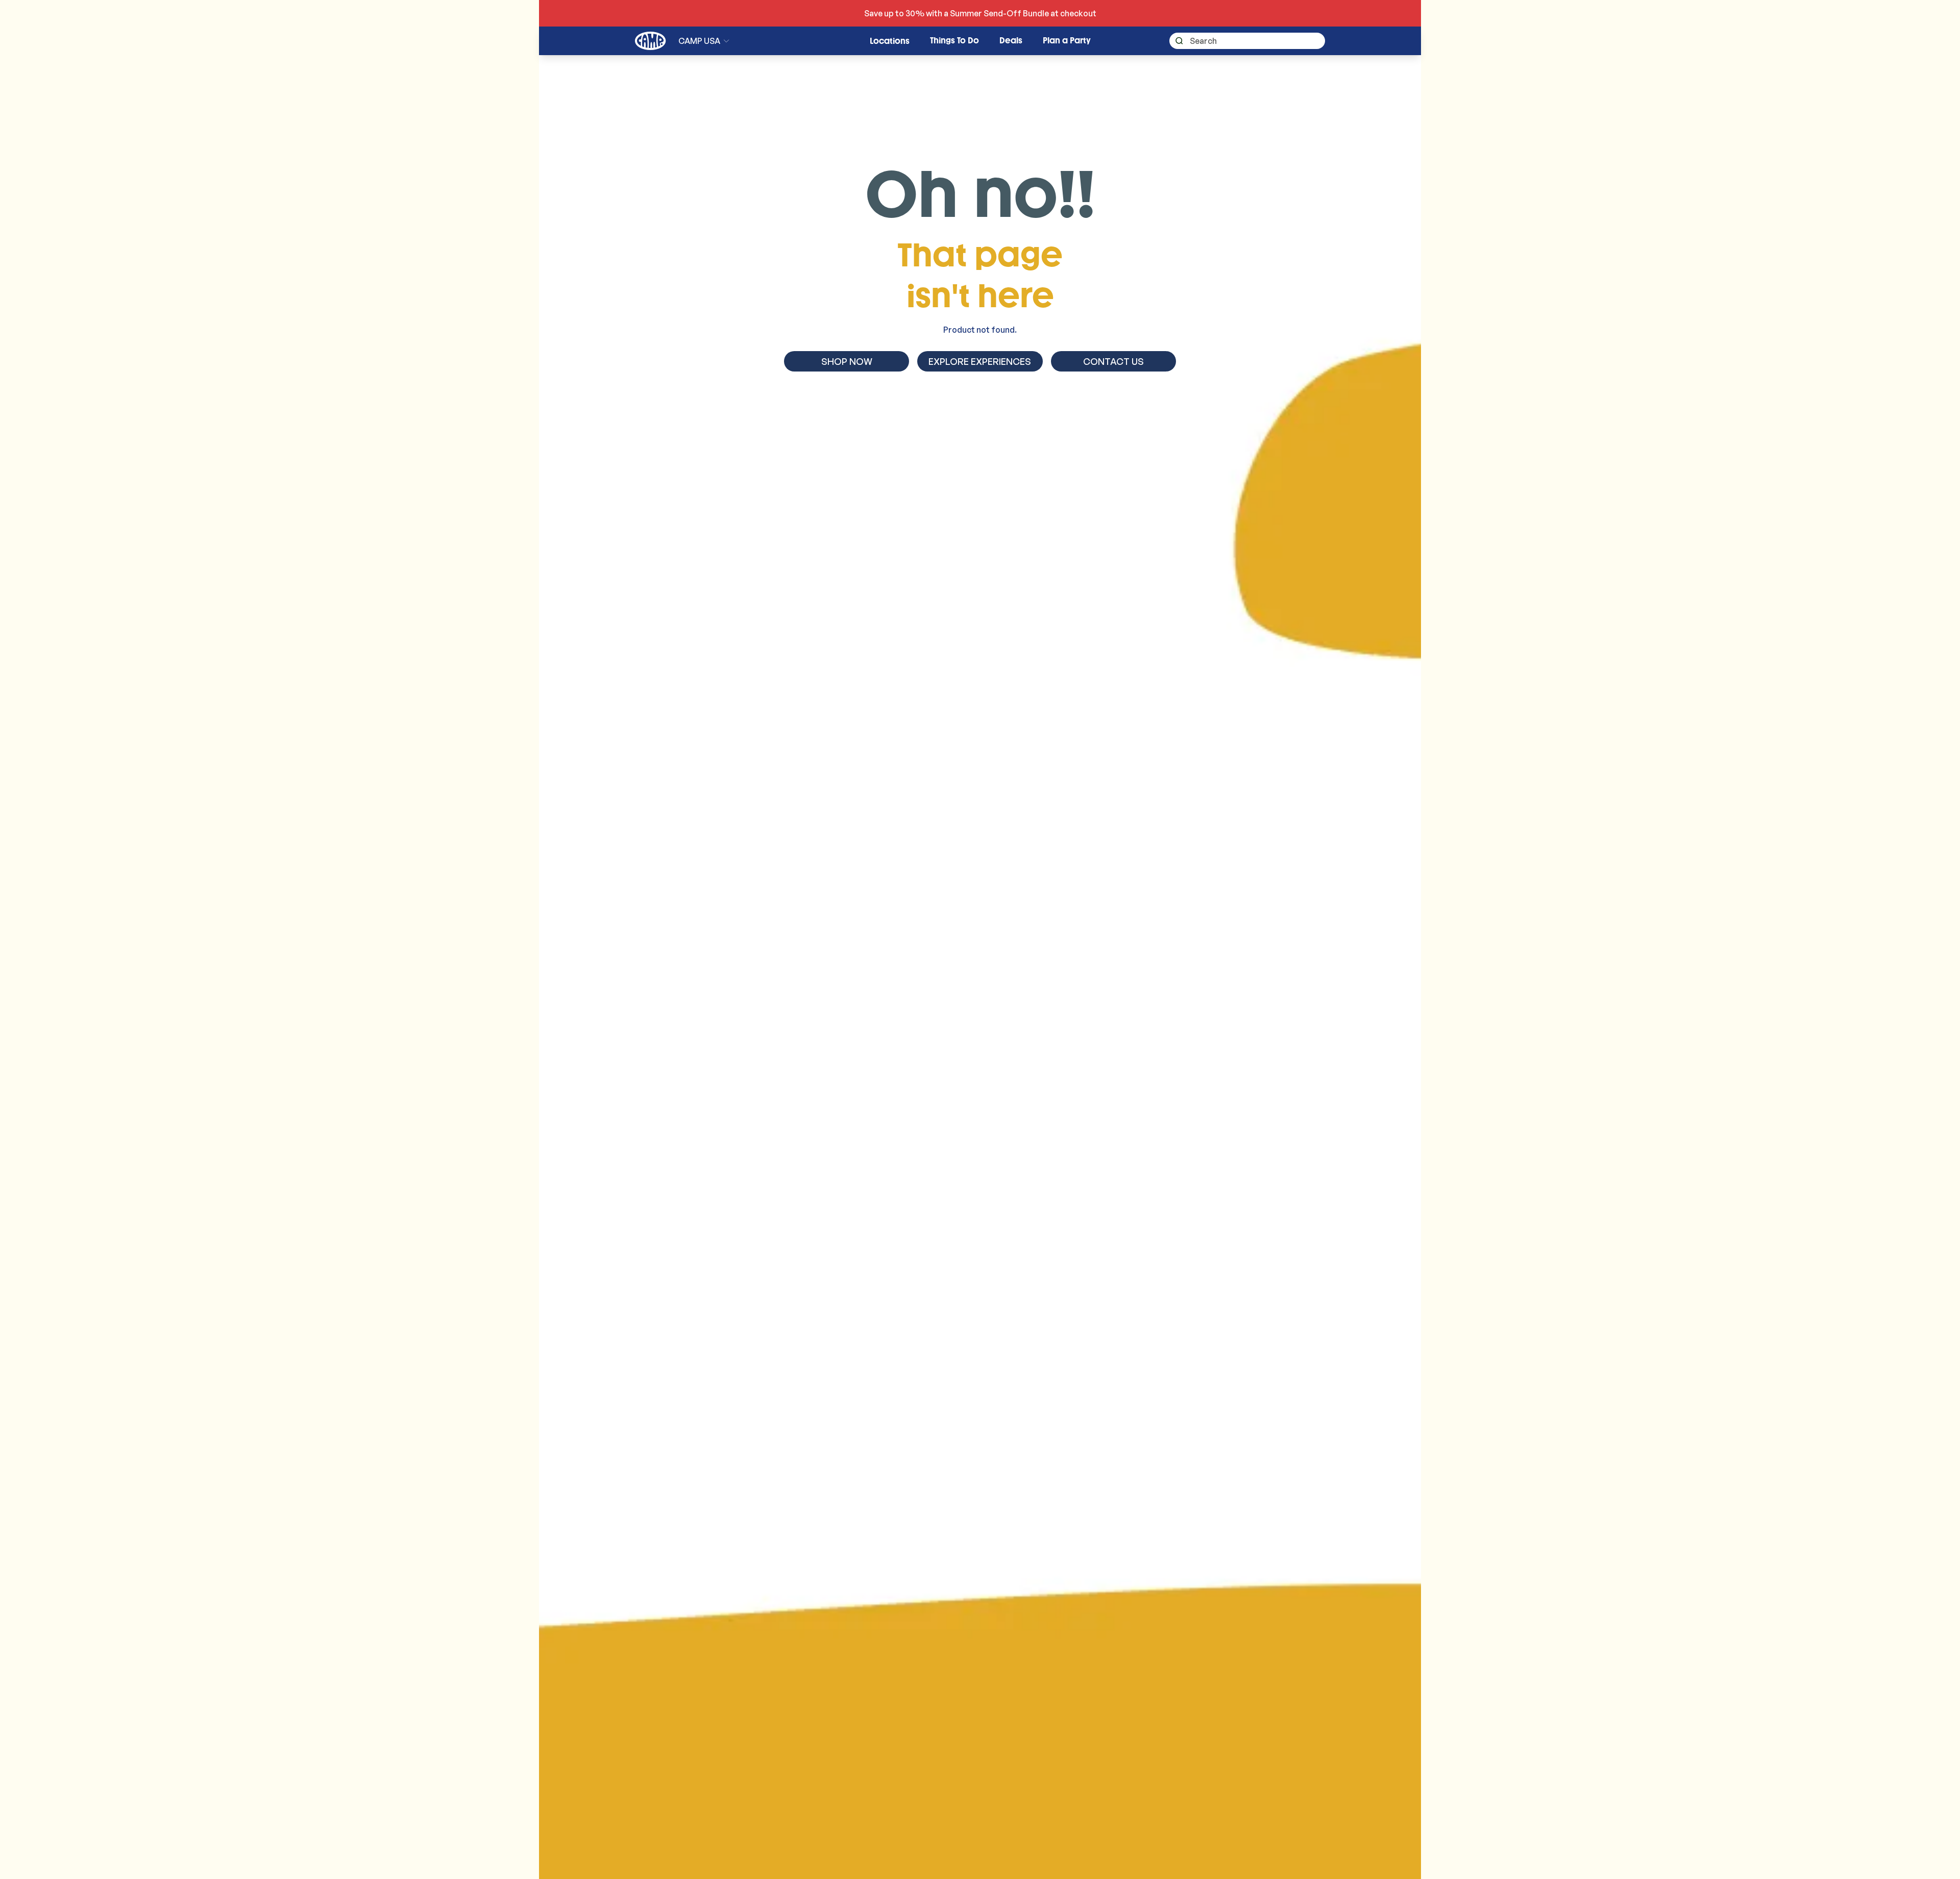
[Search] (1176, 41)
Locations (890, 41)
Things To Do (954, 41)
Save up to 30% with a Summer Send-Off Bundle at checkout (980, 13)
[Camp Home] (651, 41)
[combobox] (1247, 41)
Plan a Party (1067, 41)
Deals (1011, 41)
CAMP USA (699, 41)
